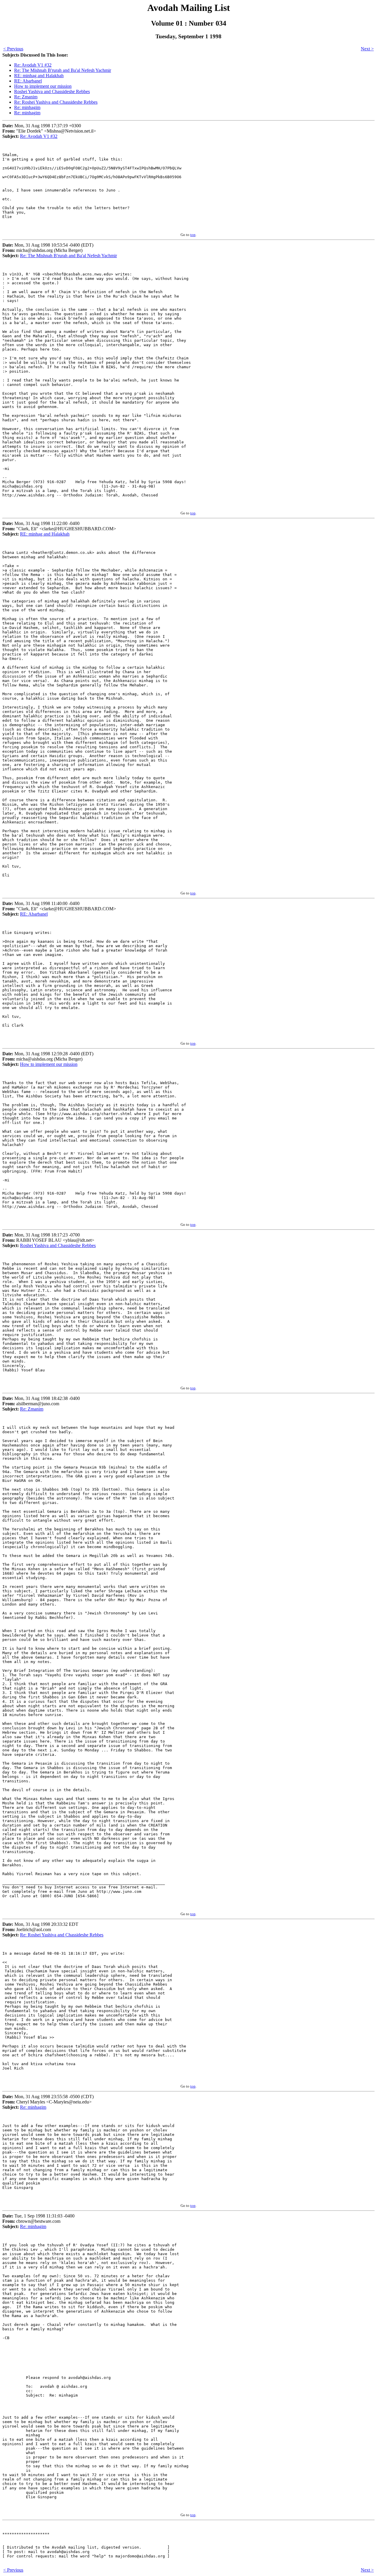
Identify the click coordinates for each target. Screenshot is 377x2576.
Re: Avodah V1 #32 (33, 65)
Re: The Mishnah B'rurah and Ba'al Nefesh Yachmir (63, 70)
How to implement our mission (43, 86)
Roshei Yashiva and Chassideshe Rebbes (52, 91)
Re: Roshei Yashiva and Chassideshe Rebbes (56, 102)
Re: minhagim (27, 107)
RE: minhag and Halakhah (39, 76)
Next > (367, 49)
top (193, 235)
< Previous (13, 49)
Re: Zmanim (26, 97)
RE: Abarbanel (28, 81)
